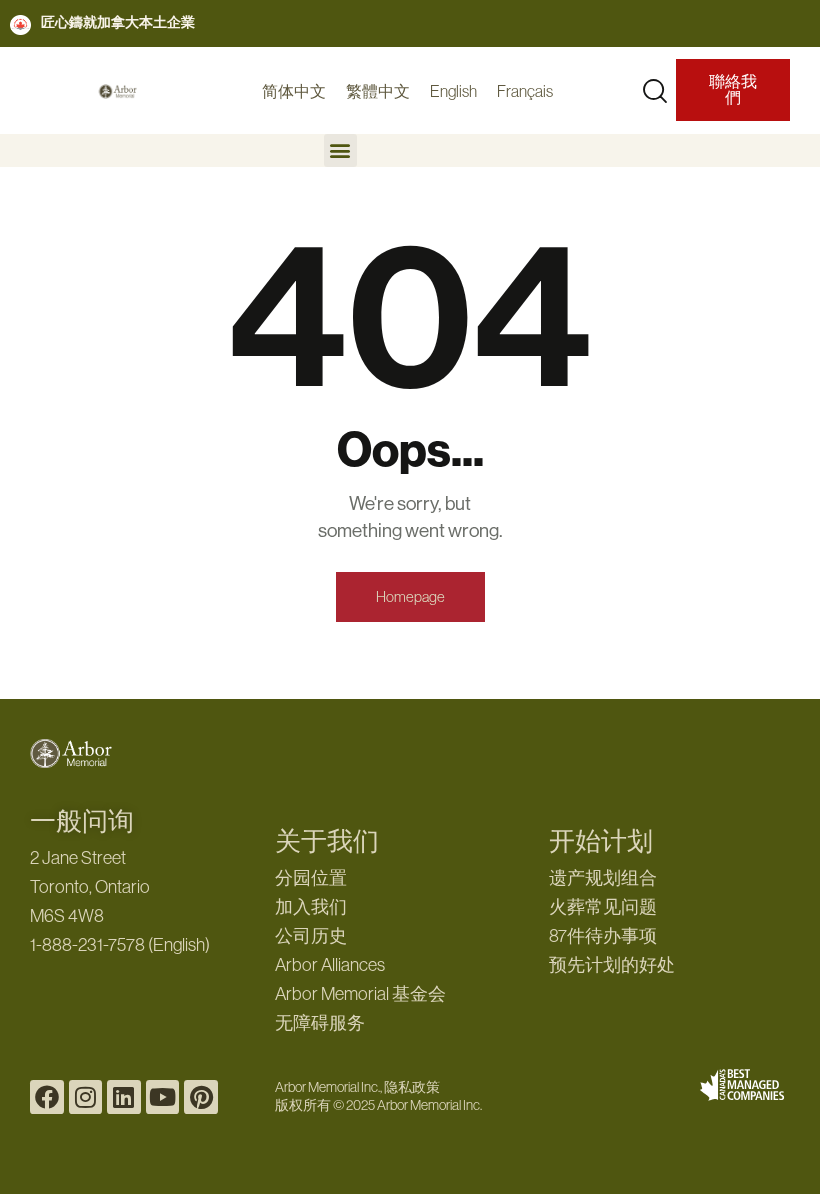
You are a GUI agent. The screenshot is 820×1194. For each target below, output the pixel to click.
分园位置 (311, 878)
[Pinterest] (201, 1097)
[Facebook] (47, 1097)
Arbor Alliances (330, 965)
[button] (340, 150)
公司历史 (311, 936)
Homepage (410, 596)
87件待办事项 (603, 936)
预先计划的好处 (612, 965)
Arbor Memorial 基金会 (360, 994)
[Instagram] (86, 1097)
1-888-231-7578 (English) (120, 945)
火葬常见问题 (603, 907)
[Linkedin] (124, 1097)
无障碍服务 (320, 1023)
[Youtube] (163, 1097)
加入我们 (311, 907)
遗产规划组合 (603, 878)
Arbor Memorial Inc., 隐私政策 (357, 1087)
